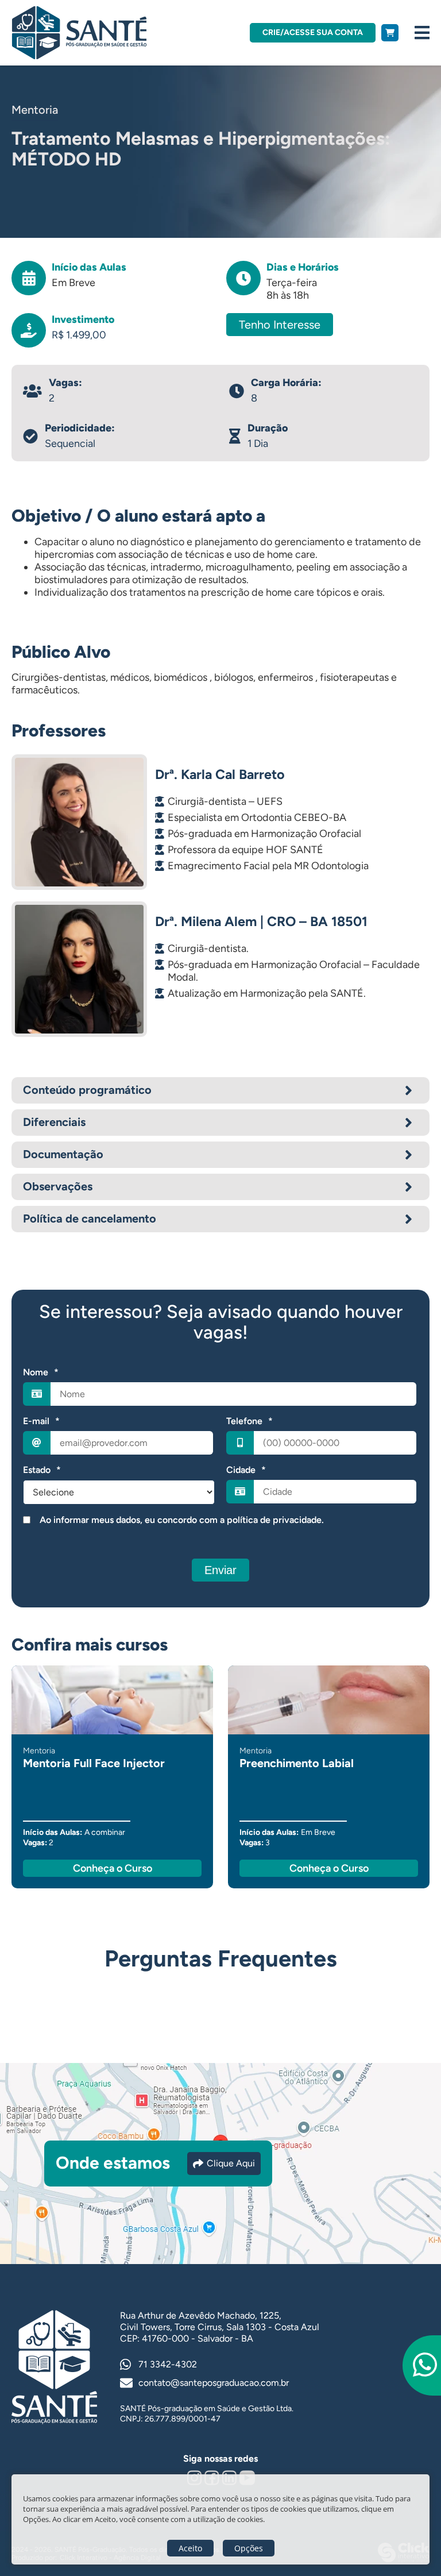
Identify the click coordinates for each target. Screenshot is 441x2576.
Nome (41, 1372)
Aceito (190, 2548)
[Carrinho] (390, 33)
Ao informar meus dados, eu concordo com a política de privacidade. (182, 1520)
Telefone (249, 1421)
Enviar (220, 1570)
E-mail (41, 1421)
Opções (249, 2548)
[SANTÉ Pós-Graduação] (79, 33)
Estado (42, 1470)
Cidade (246, 1470)
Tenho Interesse (280, 325)
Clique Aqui (231, 2163)
